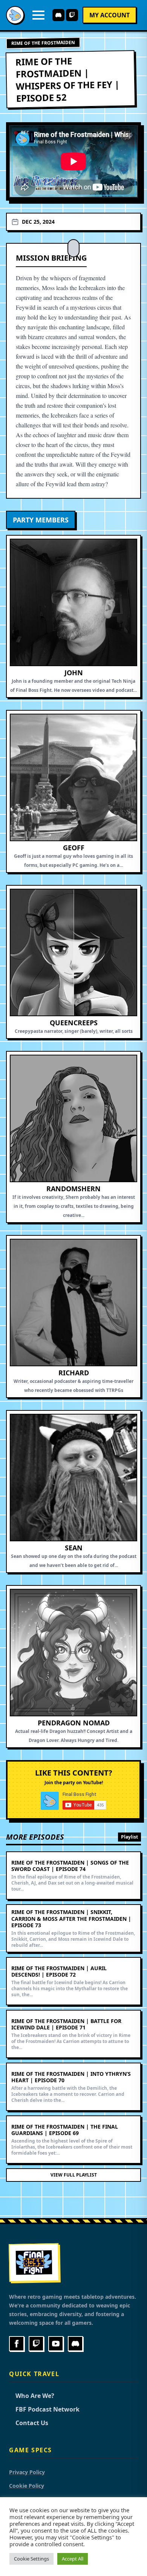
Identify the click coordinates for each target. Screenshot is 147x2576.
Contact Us (29, 2423)
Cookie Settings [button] (31, 2559)
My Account (109, 15)
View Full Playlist (74, 2175)
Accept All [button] (73, 2559)
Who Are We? (32, 2396)
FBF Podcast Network (44, 2409)
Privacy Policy (27, 2472)
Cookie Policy (27, 2486)
